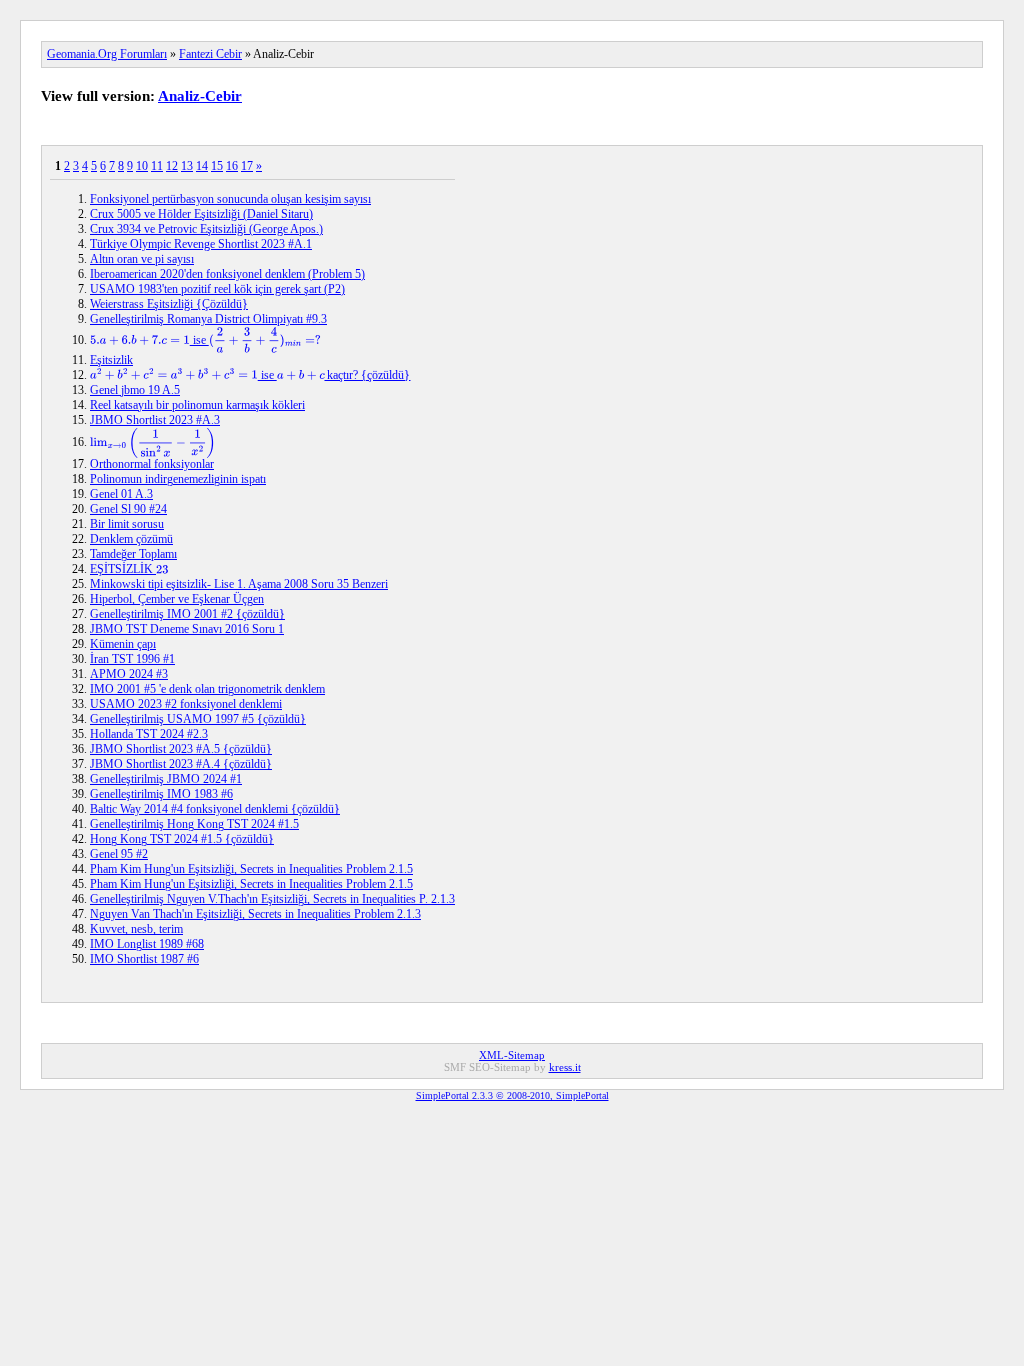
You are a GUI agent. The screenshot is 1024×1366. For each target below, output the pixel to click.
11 (157, 166)
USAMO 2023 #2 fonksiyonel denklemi (186, 704)
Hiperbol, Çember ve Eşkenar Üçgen (177, 599)
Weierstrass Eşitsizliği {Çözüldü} (169, 304)
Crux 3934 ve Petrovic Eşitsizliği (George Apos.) (206, 229)
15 (217, 166)
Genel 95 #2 (119, 854)
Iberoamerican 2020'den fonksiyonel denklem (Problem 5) (227, 274)
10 (142, 166)
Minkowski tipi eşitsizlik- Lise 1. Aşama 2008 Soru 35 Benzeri (239, 584)
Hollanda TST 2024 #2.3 (149, 734)
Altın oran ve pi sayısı (142, 259)
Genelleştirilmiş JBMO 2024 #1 (166, 779)
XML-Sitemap (512, 1055)
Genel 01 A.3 (121, 494)
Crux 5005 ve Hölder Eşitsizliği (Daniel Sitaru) (201, 214)
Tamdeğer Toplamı (133, 554)
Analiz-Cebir (200, 96)
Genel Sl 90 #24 (128, 509)
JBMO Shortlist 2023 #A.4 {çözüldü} (181, 764)
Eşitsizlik (111, 360)
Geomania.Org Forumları (107, 54)
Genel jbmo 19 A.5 (135, 390)
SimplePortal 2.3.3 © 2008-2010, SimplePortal (512, 1095)
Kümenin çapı (123, 644)
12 (172, 166)
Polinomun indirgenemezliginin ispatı (178, 479)
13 (187, 166)
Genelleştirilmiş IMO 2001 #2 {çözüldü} (187, 614)
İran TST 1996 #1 (132, 659)
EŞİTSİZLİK (129, 569)
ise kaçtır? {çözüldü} (250, 375)
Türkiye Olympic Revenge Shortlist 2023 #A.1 (201, 244)
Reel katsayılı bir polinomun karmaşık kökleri (197, 405)
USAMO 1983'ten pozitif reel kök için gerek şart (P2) (217, 289)
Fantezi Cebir (210, 54)
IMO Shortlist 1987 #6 (144, 959)
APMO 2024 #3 (129, 674)
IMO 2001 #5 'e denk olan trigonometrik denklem (207, 689)
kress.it (565, 1067)
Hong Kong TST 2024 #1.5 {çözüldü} (182, 839)
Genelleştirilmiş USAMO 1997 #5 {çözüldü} (198, 719)
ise (196, 340)
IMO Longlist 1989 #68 (147, 944)
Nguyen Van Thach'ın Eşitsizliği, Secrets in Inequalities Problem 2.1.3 (255, 914)
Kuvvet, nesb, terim (136, 929)
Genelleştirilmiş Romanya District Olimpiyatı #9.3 (208, 319)
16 (232, 166)
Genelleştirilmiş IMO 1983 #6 (161, 794)
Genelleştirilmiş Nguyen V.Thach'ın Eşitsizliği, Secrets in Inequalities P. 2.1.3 (272, 899)
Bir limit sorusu (127, 524)
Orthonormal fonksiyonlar (152, 464)
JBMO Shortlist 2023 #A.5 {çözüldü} (181, 749)
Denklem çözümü (131, 539)
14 (202, 166)
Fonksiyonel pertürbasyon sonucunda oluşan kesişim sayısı (230, 199)
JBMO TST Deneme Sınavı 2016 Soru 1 (187, 629)
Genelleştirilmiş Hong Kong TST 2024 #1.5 (194, 824)
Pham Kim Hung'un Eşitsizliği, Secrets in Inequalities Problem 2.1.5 (251, 869)
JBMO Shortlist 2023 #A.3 (155, 420)
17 (247, 166)
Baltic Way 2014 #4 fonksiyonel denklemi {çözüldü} (215, 809)
